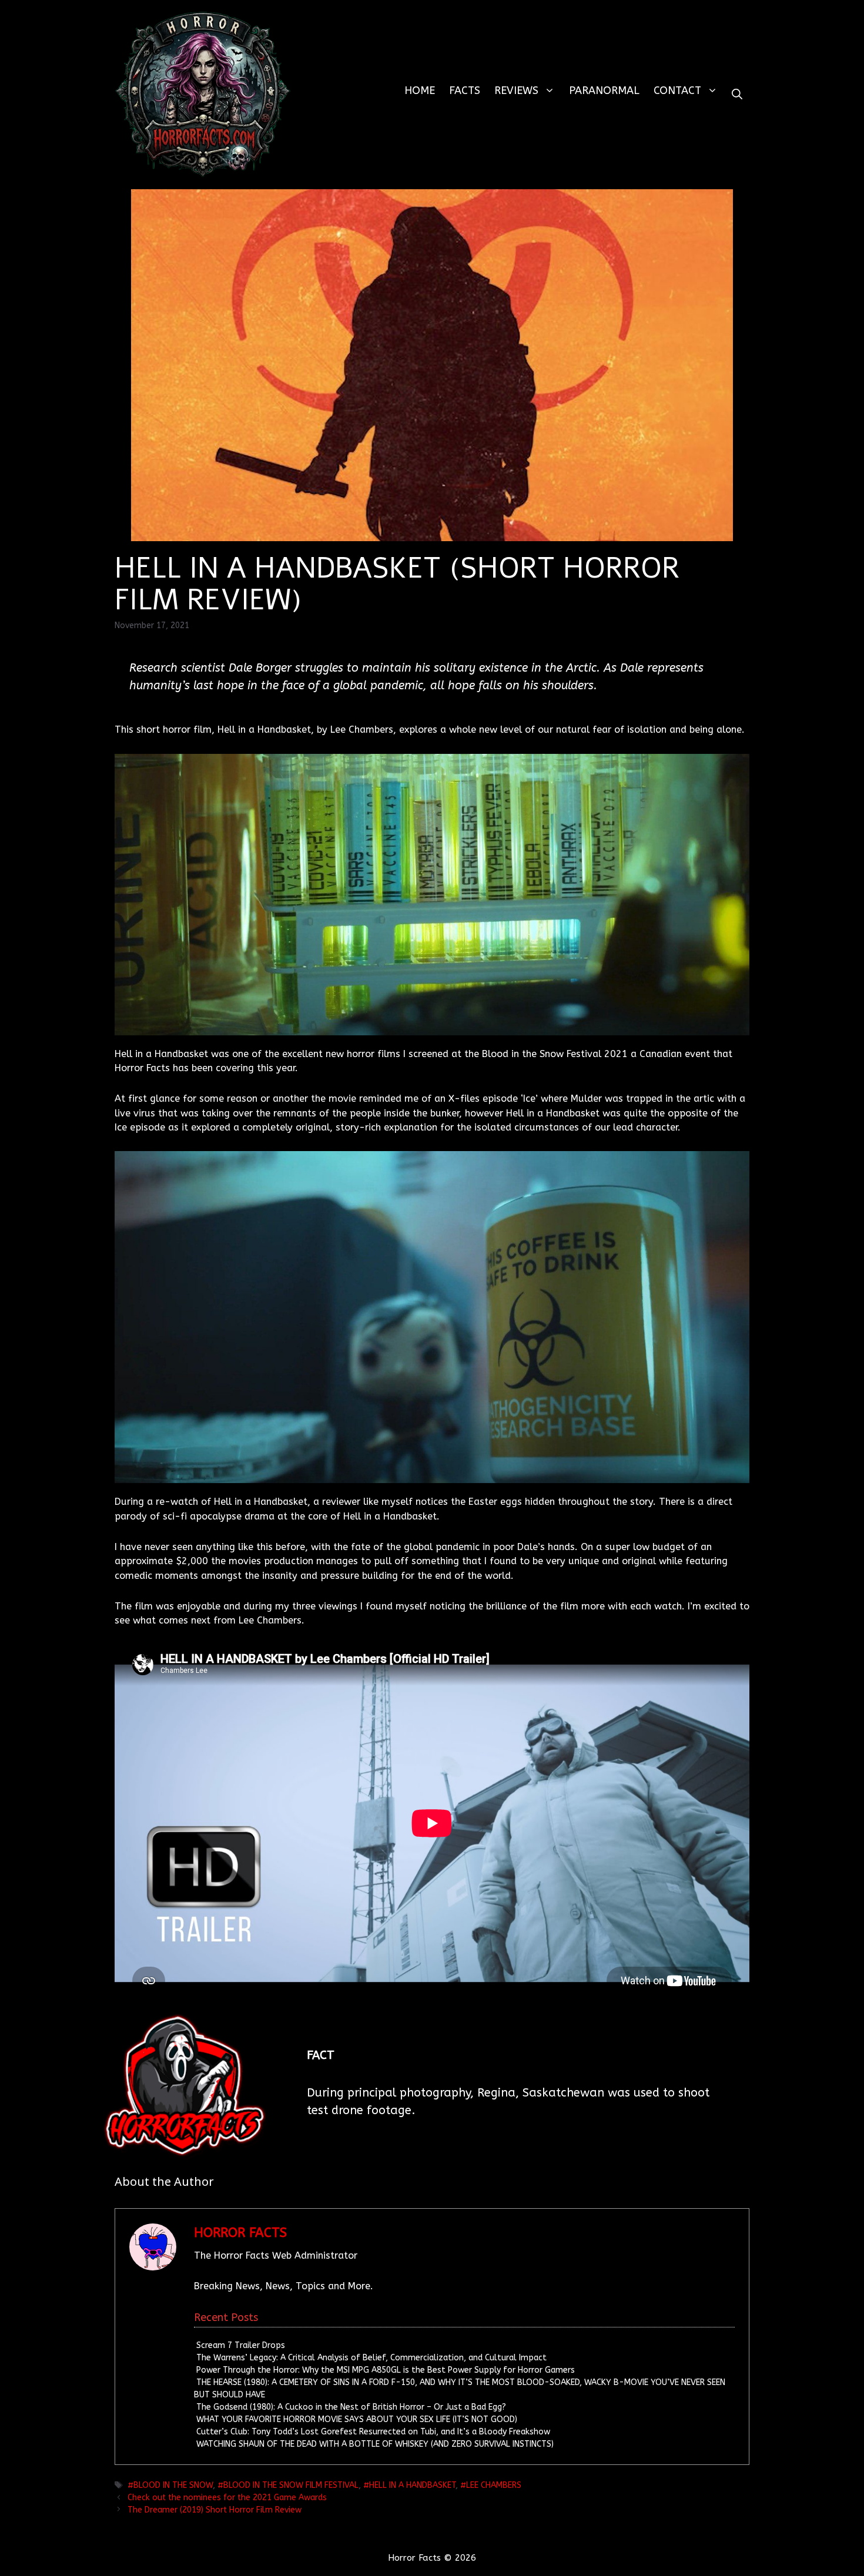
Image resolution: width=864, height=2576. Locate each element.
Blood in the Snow (173, 2485)
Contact (677, 90)
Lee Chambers (494, 2485)
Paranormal (604, 90)
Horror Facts (240, 2233)
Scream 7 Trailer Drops (241, 2345)
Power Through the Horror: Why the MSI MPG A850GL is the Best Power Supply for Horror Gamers (386, 2370)
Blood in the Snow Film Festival (291, 2485)
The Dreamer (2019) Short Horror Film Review (215, 2510)
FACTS (465, 90)
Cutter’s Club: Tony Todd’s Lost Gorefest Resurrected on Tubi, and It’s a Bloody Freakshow (373, 2432)
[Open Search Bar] (737, 94)
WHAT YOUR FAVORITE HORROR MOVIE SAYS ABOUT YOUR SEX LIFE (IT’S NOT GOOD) (357, 2419)
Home (420, 90)
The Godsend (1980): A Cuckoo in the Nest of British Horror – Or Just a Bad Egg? (351, 2407)
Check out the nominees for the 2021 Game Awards (227, 2498)
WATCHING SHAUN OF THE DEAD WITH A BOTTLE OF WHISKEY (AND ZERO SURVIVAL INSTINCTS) (375, 2444)
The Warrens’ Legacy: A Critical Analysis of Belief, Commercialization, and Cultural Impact (371, 2358)
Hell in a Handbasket (412, 2485)
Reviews (516, 90)
